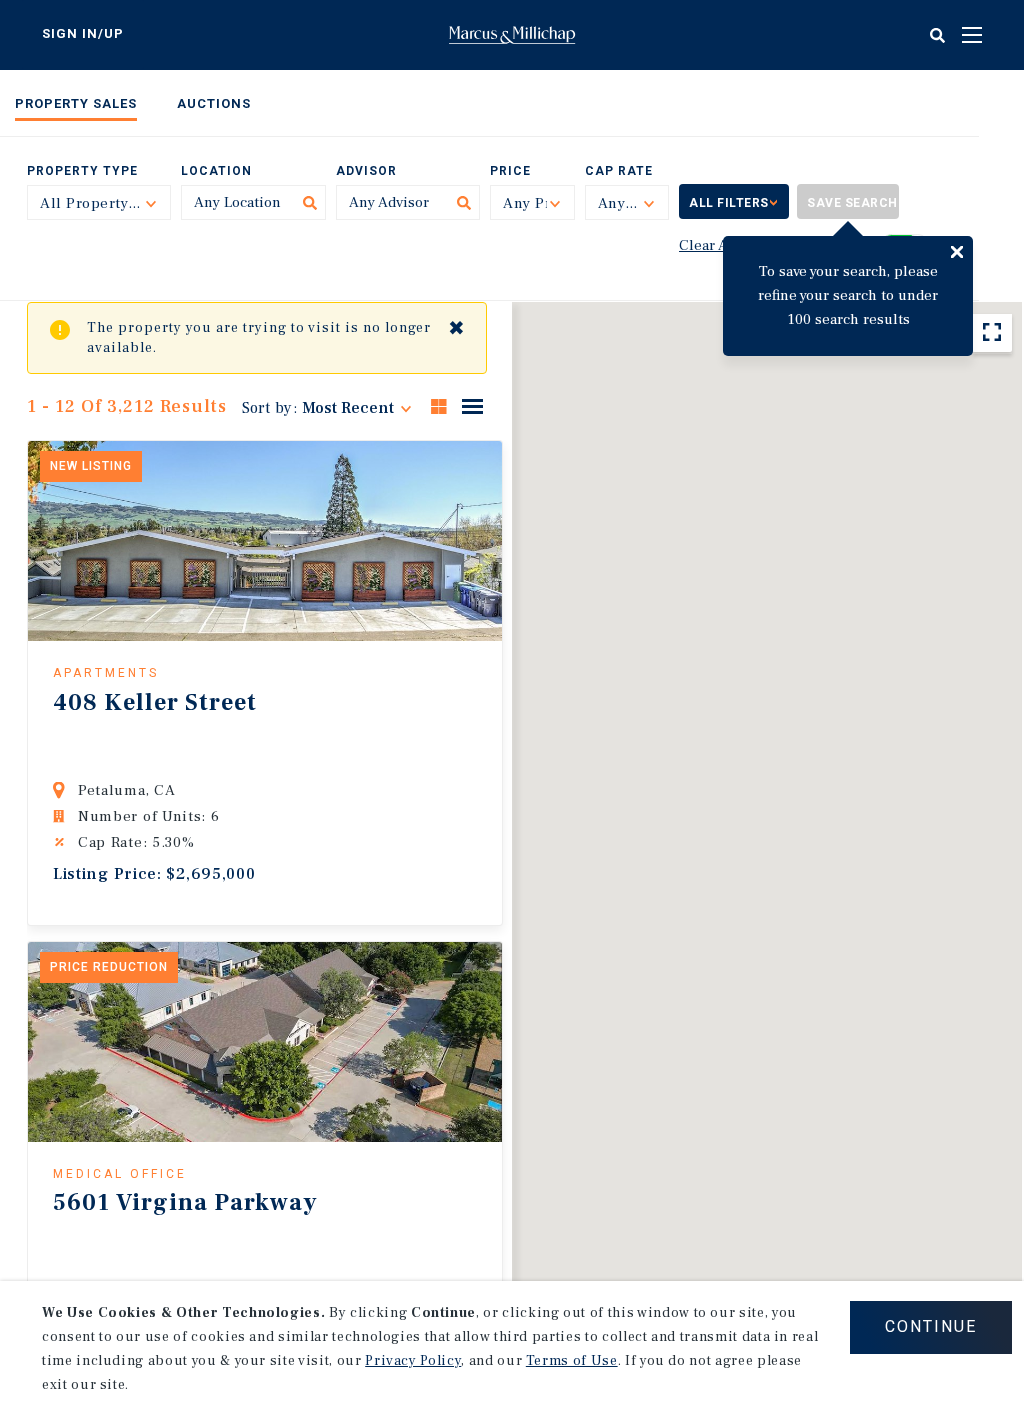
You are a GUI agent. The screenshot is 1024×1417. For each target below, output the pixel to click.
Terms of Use (572, 1361)
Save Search (852, 203)
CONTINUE (931, 1326)
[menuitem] (76, 107)
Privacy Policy (413, 1361)
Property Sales (76, 103)
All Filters (729, 203)
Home (512, 35)
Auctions (214, 103)
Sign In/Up (83, 33)
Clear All (708, 245)
